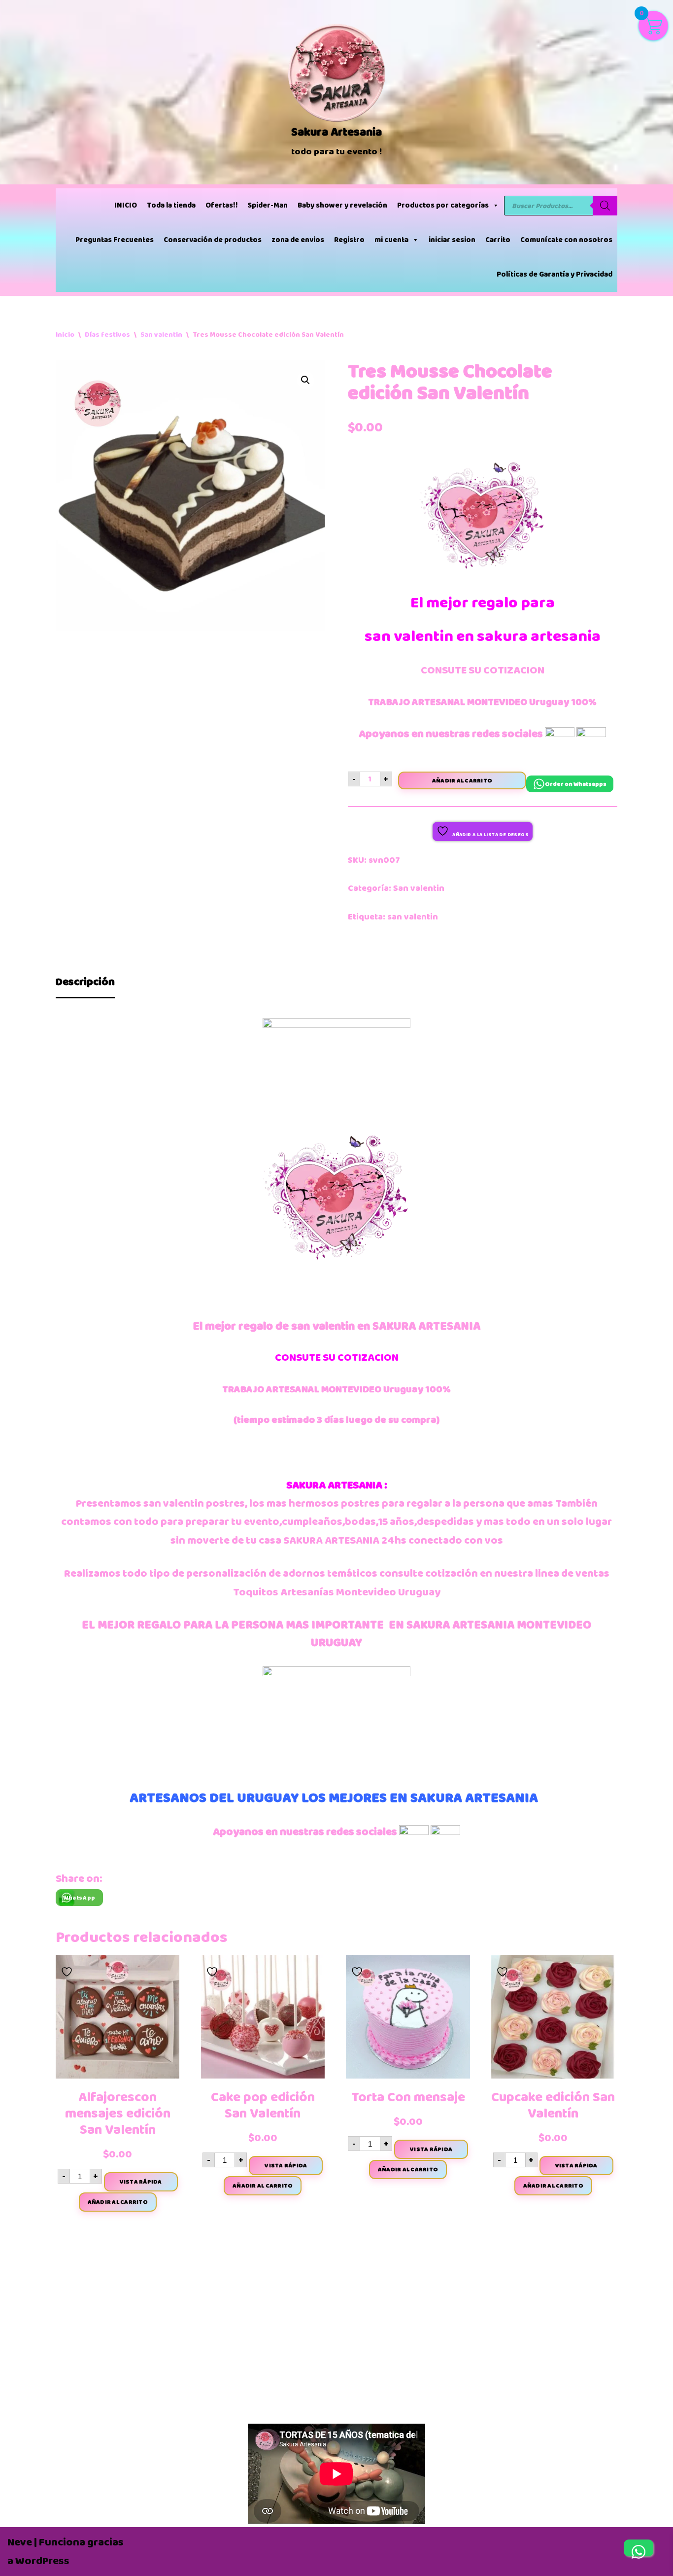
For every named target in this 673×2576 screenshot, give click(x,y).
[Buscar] (605, 206)
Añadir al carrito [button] (118, 2202)
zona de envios (298, 240)
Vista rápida (141, 2182)
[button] (305, 380)
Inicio (65, 335)
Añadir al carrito (462, 780)
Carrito (498, 240)
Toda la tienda (171, 205)
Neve (20, 2542)
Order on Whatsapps (576, 784)
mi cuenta (391, 240)
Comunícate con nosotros (566, 240)
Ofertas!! (222, 205)
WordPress (42, 2561)
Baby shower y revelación (342, 205)
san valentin (413, 917)
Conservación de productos (213, 240)
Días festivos (107, 335)
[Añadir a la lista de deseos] (68, 1969)
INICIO (126, 205)
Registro (349, 240)
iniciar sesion (452, 240)
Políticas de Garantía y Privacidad (555, 274)
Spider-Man (268, 205)
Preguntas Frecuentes (115, 240)
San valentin (161, 335)
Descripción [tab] (85, 982)
